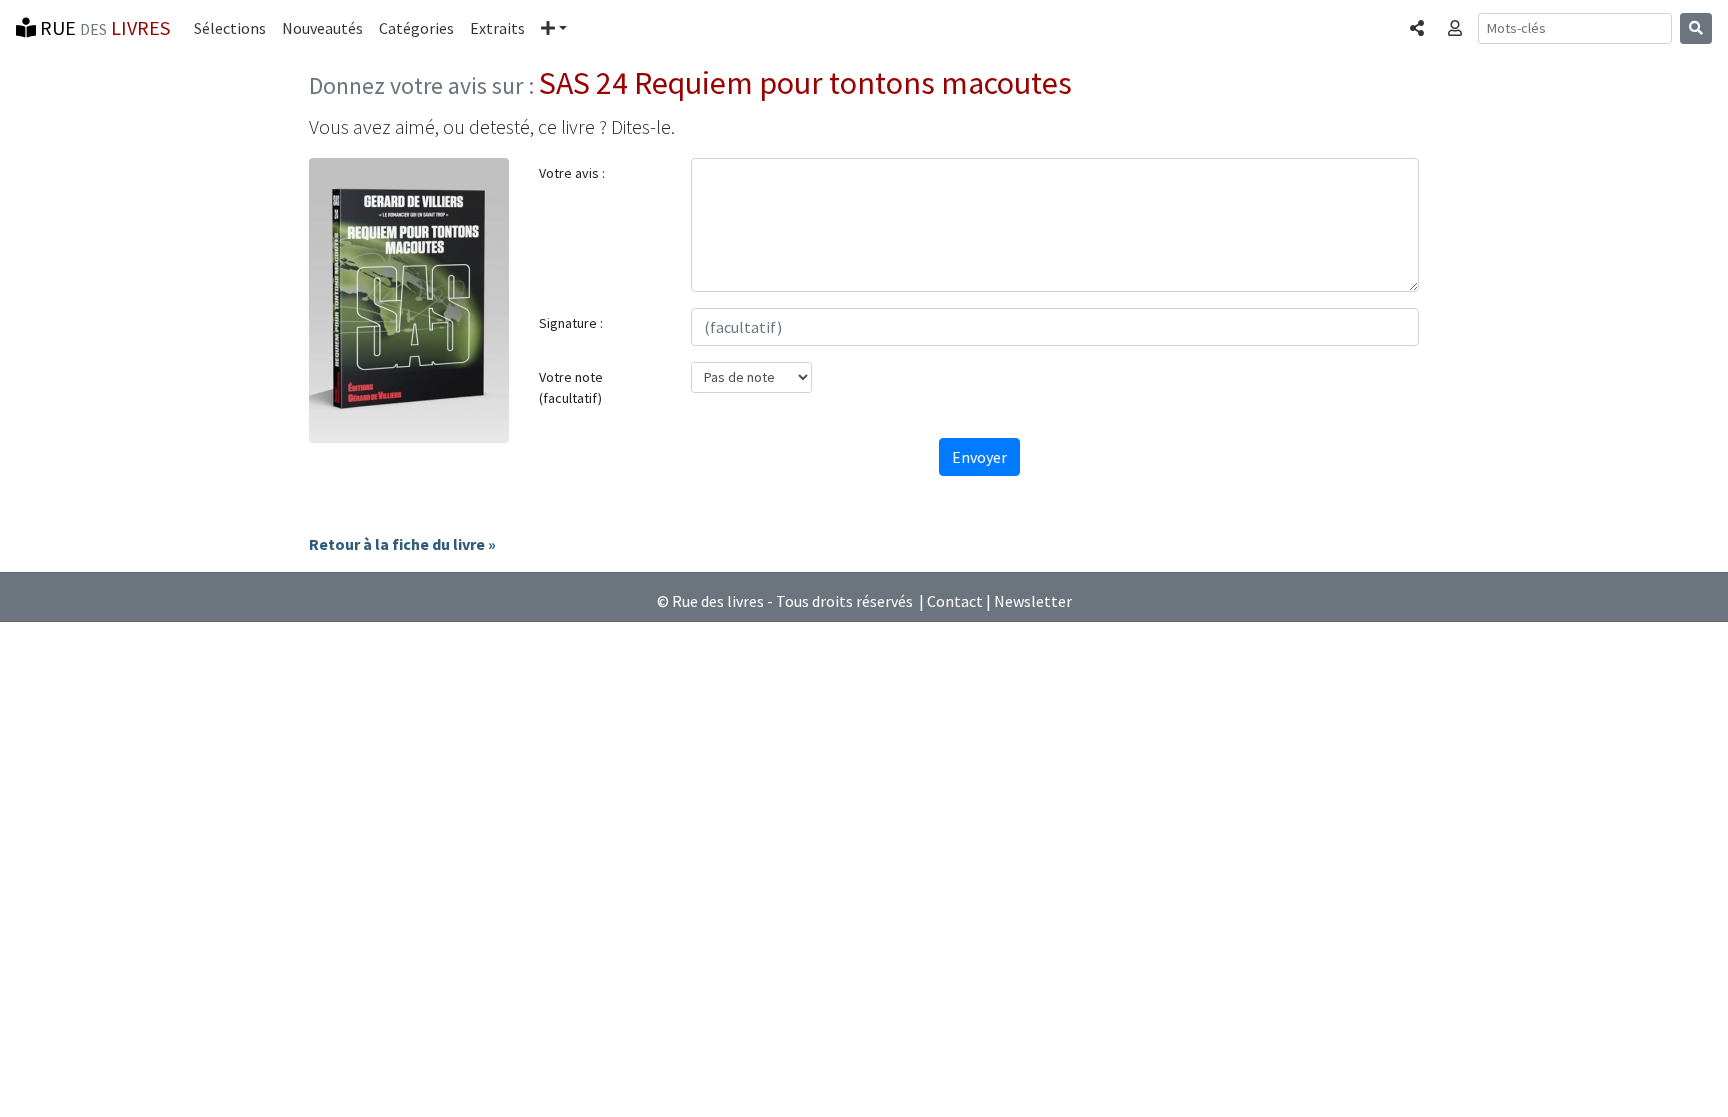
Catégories (416, 28)
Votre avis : (572, 173)
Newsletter (1033, 601)
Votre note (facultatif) (571, 387)
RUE (103, 27)
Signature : (571, 323)
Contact (955, 601)
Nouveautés (322, 28)
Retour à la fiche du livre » (402, 544)
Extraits (497, 28)
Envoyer (979, 457)
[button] (554, 28)
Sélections (230, 28)
